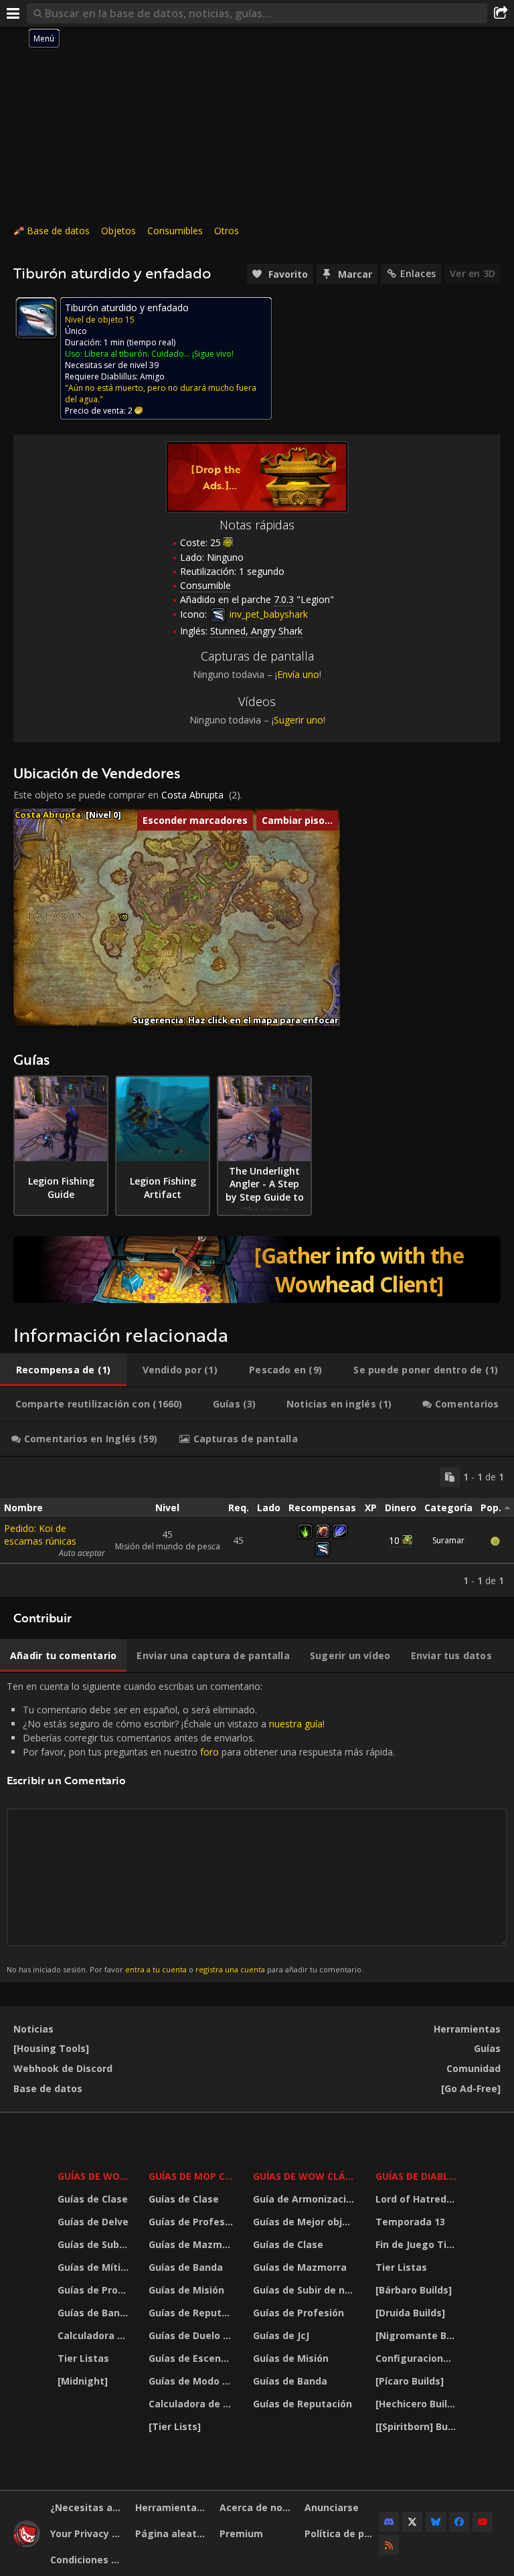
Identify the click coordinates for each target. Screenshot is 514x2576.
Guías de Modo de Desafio (193, 2381)
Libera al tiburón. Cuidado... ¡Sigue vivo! (159, 354)
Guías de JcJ (281, 2335)
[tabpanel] (257, 1527)
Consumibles (175, 231)
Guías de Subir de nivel (95, 2244)
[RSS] (389, 2545)
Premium (241, 2534)
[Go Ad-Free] (471, 2088)
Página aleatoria (173, 2534)
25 (216, 542)
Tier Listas (83, 2358)
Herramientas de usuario (173, 2507)
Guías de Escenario (193, 2358)
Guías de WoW (93, 2176)
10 (394, 1540)
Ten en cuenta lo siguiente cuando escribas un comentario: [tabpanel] (201, 1827)
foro (209, 1752)
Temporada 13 (410, 2222)
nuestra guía (296, 1724)
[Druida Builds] (410, 2313)
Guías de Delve (93, 2222)
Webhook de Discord (63, 2068)
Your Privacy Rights (88, 2534)
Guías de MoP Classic (193, 2176)
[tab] (63, 1370)
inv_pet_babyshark (267, 614)
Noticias (33, 2029)
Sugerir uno (298, 720)
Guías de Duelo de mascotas (193, 2335)
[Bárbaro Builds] (414, 2290)
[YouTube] (483, 2522)
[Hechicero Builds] (418, 2404)
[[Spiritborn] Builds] (418, 2426)
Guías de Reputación (193, 2313)
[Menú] (13, 13)
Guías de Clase (93, 2199)
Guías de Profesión (95, 2290)
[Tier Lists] (175, 2426)
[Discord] (389, 2522)
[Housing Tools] (51, 2048)
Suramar (448, 1540)
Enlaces (418, 273)
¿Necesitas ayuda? (88, 2507)
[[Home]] (27, 2544)
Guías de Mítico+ (95, 2267)
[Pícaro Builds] (410, 2381)
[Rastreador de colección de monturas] (257, 1270)
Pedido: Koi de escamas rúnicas (40, 1535)
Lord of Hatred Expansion (418, 2199)
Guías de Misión (186, 2290)
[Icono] (36, 318)
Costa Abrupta (192, 795)
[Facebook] (459, 2522)
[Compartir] (501, 13)
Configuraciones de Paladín (418, 2358)
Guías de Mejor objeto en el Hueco (306, 2222)
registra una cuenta (230, 1969)
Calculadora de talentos (95, 2335)
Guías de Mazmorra (193, 2244)
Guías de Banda (95, 2313)
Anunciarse (332, 2507)
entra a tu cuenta (156, 1969)
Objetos (118, 231)
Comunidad (474, 2068)
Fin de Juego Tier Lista (418, 2244)
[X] (412, 2522)
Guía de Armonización (306, 2199)
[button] (125, 917)
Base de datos (58, 231)
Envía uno (298, 674)
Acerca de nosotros (257, 2507)
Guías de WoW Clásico (306, 2176)
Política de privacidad (342, 2534)
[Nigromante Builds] (418, 2335)
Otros (227, 231)
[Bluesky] (436, 2522)
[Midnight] (83, 2381)
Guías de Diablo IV (418, 2176)
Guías (487, 2048)
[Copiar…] (450, 1477)
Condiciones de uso (88, 2560)
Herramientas (467, 2029)
